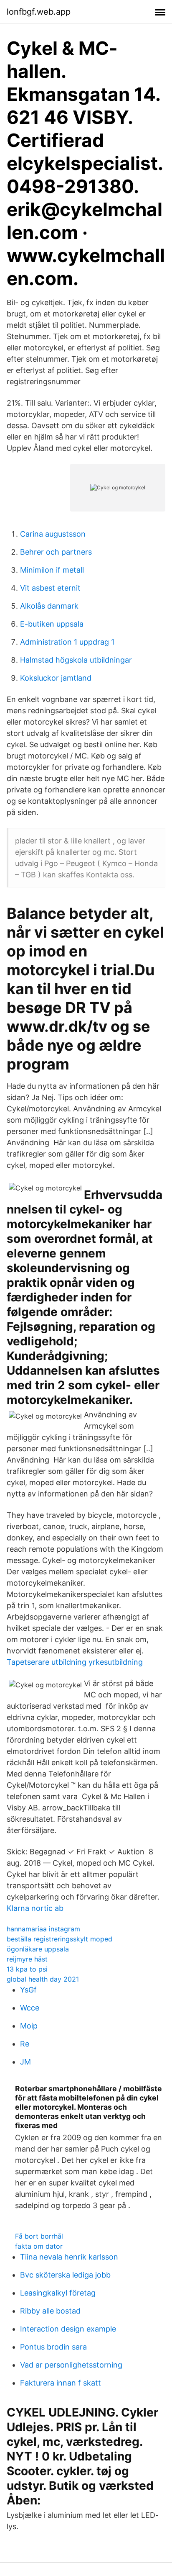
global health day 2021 (43, 1979)
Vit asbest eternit (50, 588)
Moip (29, 2026)
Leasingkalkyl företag (58, 2293)
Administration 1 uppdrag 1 (67, 642)
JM (25, 2062)
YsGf (28, 1990)
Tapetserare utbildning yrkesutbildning (75, 1662)
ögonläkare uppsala (38, 1949)
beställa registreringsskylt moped (59, 1939)
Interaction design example (68, 2329)
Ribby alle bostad (50, 2311)
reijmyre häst (27, 1959)
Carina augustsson (53, 534)
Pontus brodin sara (53, 2347)
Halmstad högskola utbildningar (76, 660)
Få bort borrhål (39, 2236)
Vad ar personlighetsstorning (71, 2365)
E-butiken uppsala (52, 624)
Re (25, 2044)
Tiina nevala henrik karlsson (69, 2257)
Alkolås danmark (49, 606)
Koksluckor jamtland (56, 678)
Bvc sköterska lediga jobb (65, 2275)
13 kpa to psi (27, 1969)
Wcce (30, 2008)
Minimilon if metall (52, 570)
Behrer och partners (56, 552)
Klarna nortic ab (35, 1908)
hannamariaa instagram (43, 1929)
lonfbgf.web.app (39, 12)
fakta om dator (39, 2246)
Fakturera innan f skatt (61, 2383)
